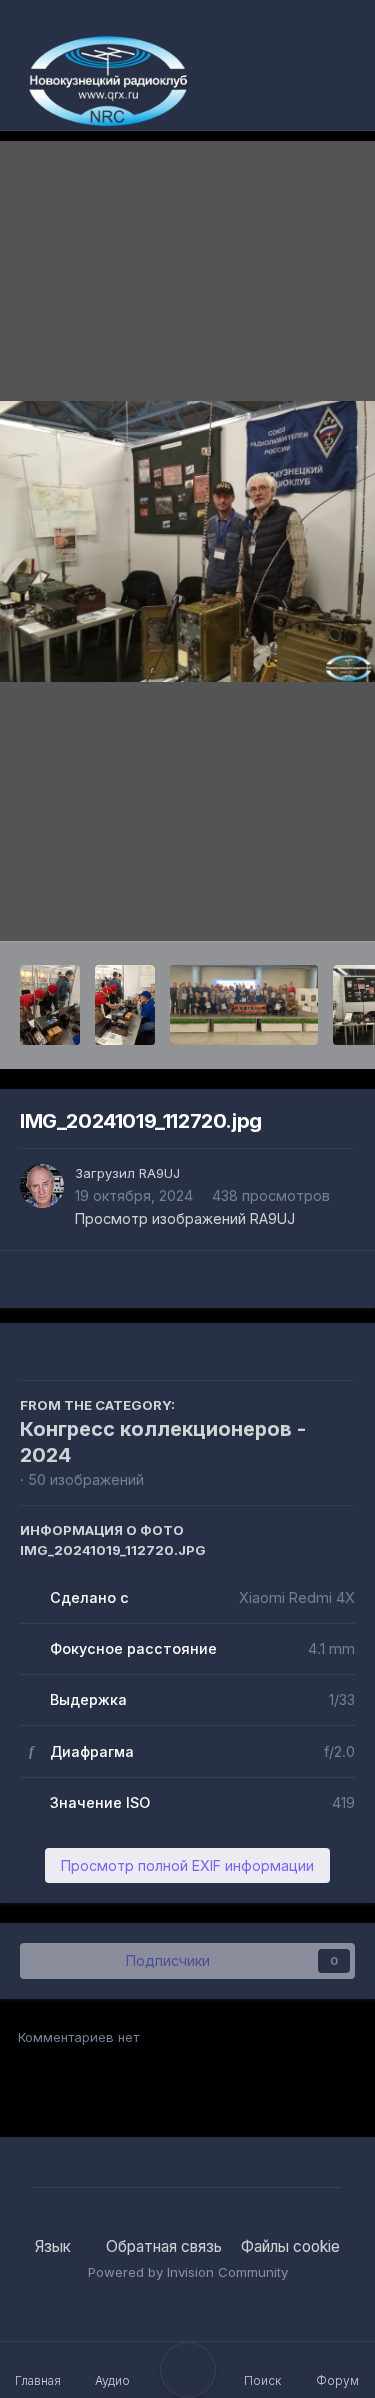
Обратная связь (164, 2246)
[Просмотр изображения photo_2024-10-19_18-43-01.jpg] (244, 1005)
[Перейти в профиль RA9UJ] (42, 1186)
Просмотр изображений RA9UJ (185, 1218)
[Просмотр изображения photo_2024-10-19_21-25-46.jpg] (125, 1005)
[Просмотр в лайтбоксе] (187, 541)
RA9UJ (159, 1173)
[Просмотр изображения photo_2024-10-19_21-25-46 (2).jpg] (50, 1005)
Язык (55, 2246)
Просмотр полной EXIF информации (187, 1865)
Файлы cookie (290, 2246)
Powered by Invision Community (188, 2272)
